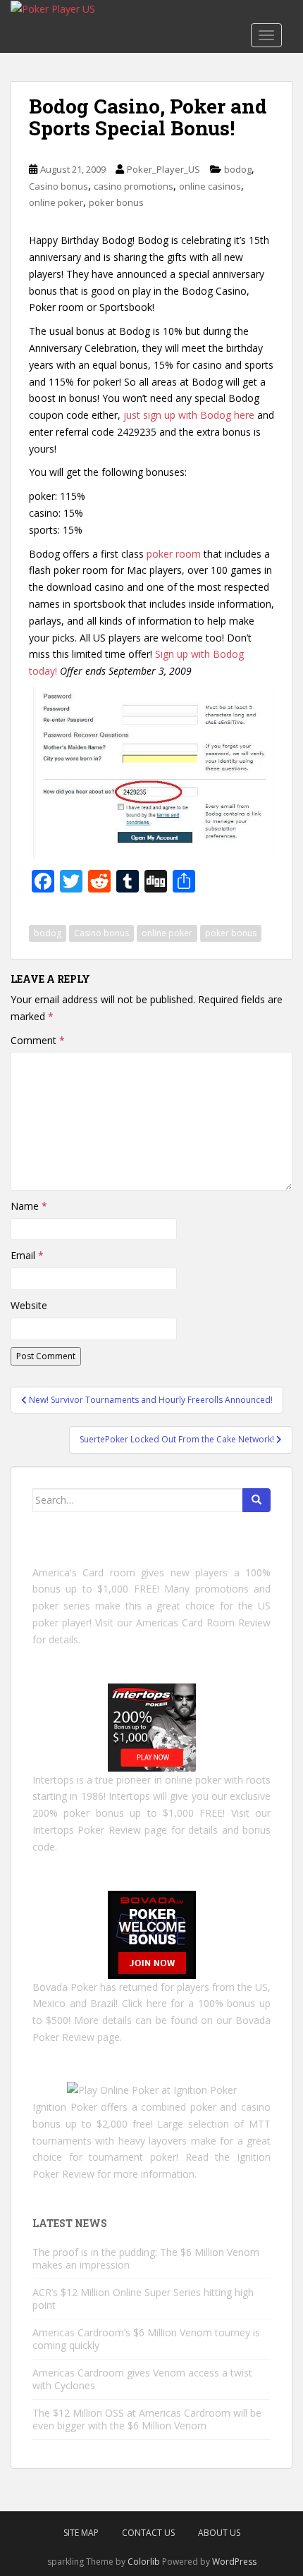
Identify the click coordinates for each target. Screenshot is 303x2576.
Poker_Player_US (163, 169)
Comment (38, 1040)
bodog (238, 169)
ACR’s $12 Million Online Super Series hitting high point (143, 2299)
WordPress (234, 2562)
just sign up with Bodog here (189, 415)
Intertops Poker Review (87, 1830)
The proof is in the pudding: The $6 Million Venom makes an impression (146, 2258)
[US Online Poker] (152, 1726)
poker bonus (116, 202)
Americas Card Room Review (203, 1623)
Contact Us (148, 2533)
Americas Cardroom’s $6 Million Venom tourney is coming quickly (146, 2339)
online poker (56, 202)
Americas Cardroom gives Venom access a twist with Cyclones (142, 2379)
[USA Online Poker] (152, 1933)
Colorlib (144, 2562)
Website (29, 1305)
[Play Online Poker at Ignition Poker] (152, 2089)
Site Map (81, 2533)
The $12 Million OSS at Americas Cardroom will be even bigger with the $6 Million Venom (147, 2419)
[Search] (256, 1500)
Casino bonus (58, 186)
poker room (174, 554)
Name (29, 1206)
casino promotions (134, 186)
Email (27, 1255)
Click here (144, 2003)
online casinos (210, 186)
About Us (219, 2533)
